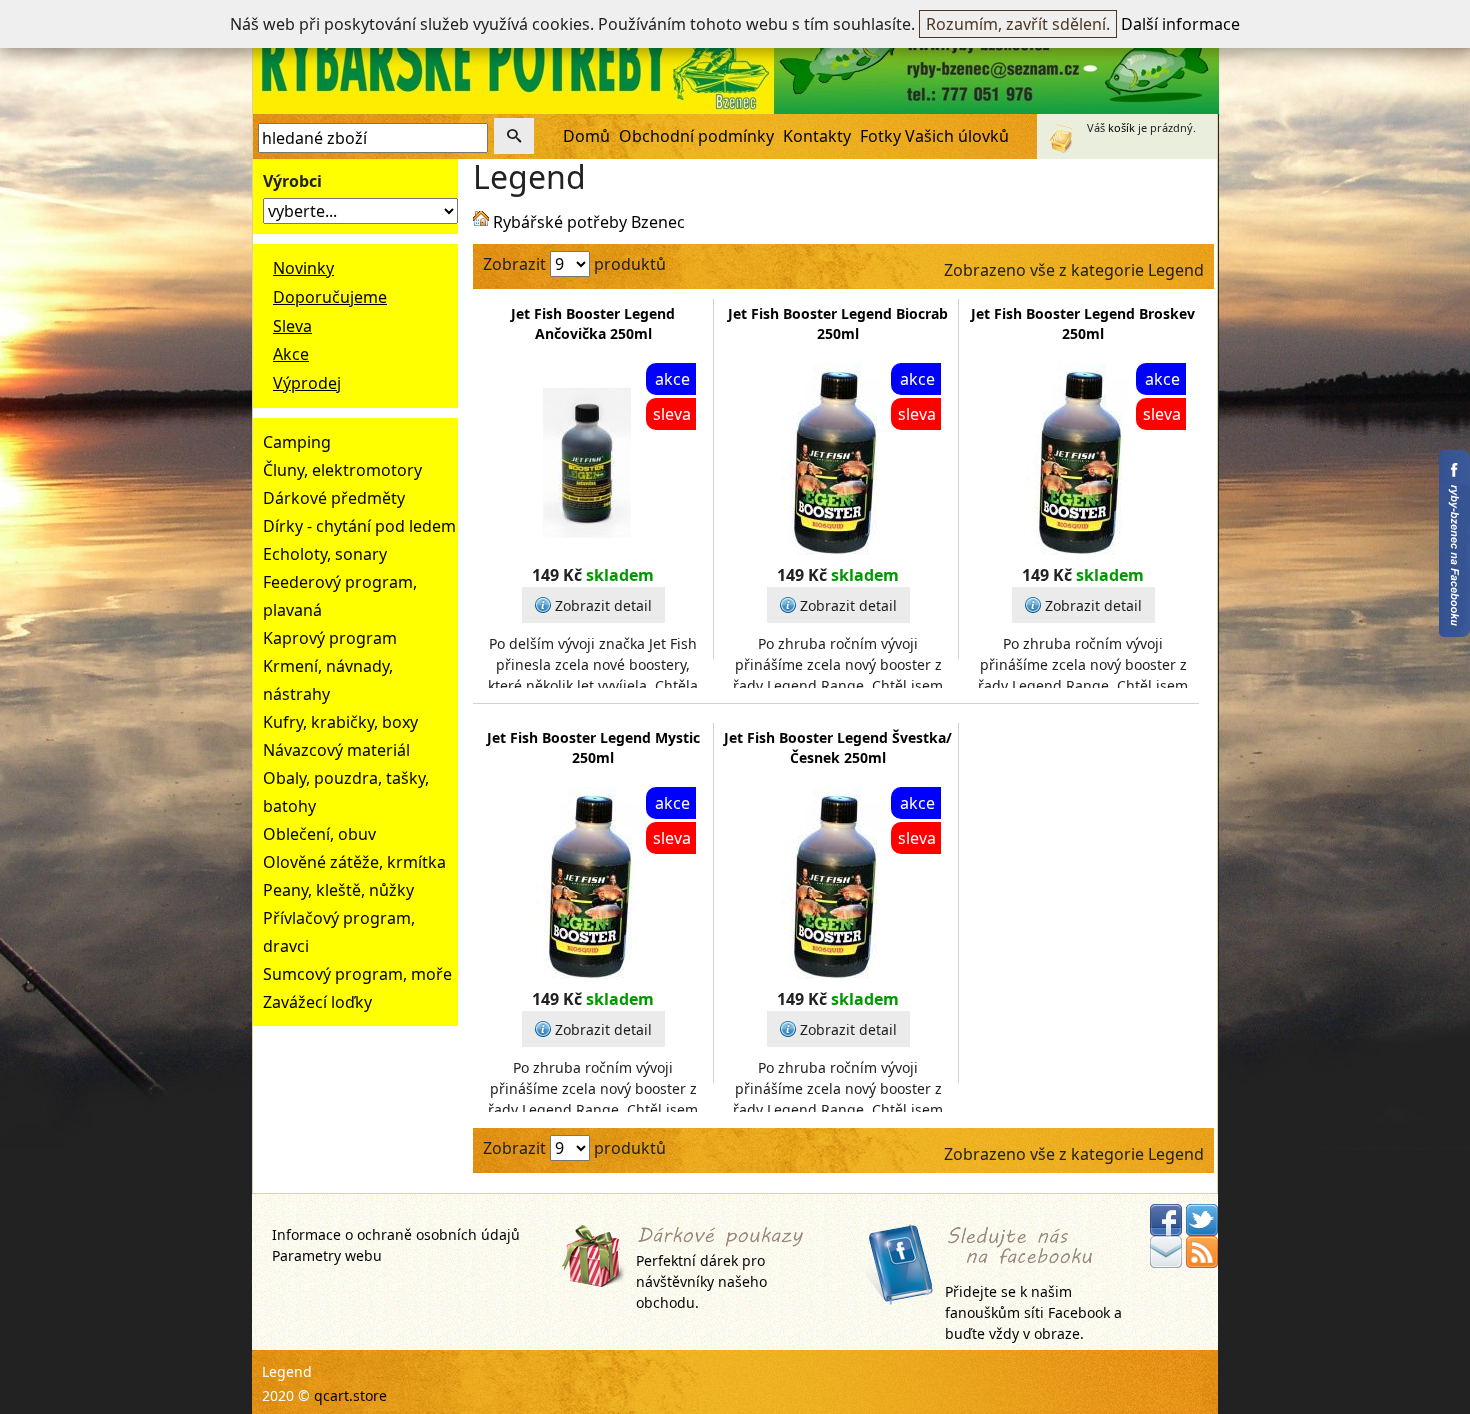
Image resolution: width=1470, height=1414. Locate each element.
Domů (586, 136)
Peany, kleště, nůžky (338, 890)
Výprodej (307, 383)
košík (1121, 127)
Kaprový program (330, 638)
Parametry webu (327, 1255)
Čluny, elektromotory (342, 470)
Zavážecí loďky (317, 1002)
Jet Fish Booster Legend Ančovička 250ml (593, 323)
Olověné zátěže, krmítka (354, 862)
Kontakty (817, 136)
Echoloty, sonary (325, 554)
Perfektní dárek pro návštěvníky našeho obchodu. (701, 1281)
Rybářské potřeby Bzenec (589, 222)
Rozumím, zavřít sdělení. (1018, 24)
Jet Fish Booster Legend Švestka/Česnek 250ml (838, 747)
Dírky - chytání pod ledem (359, 526)
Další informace (1180, 24)
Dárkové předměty (334, 498)
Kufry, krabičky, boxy (340, 722)
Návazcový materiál (336, 750)
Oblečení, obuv (319, 834)
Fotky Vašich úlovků (934, 136)
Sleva (292, 326)
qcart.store (350, 1395)
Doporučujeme (330, 297)
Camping (297, 442)
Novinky (303, 268)
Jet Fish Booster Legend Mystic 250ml (593, 747)
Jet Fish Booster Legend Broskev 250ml (1083, 323)
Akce (291, 354)
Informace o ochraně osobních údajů (396, 1234)
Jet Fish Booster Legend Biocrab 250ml (838, 323)
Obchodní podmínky (696, 136)
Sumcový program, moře (357, 974)
